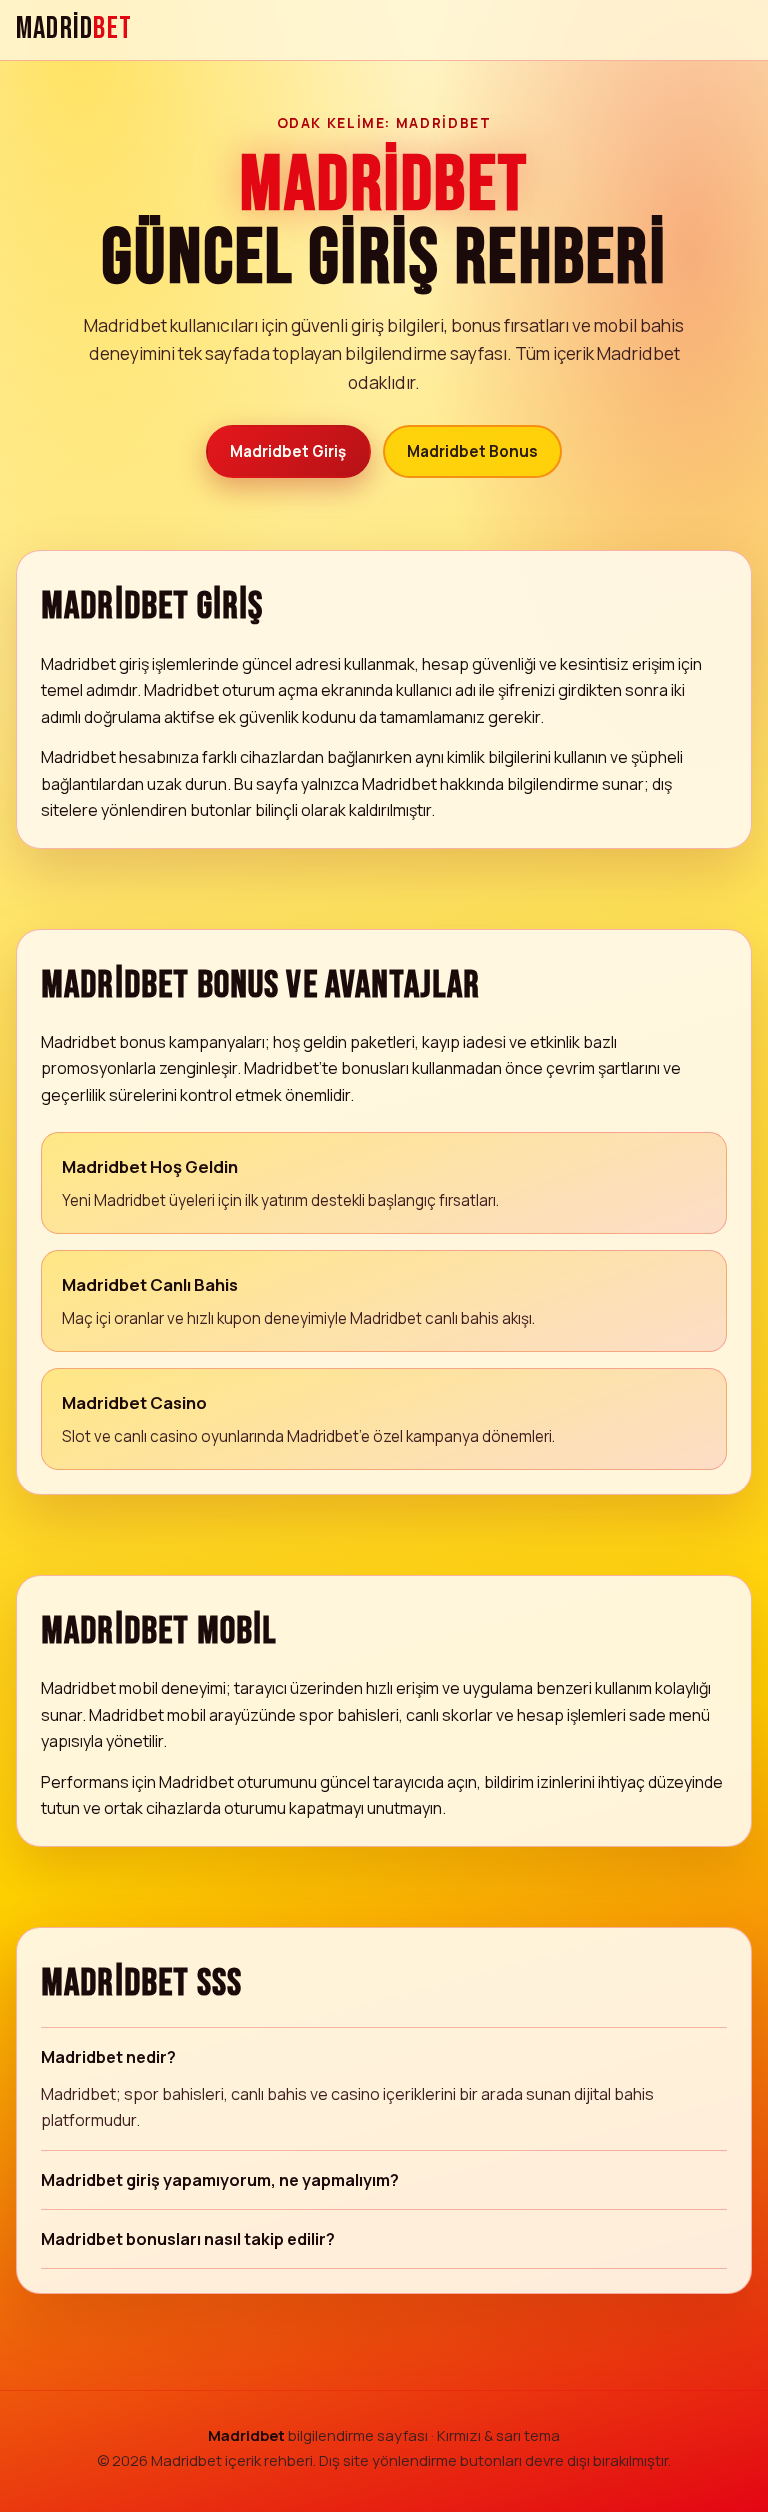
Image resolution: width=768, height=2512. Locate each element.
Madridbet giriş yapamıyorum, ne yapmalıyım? (220, 2180)
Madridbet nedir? (108, 2057)
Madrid (74, 29)
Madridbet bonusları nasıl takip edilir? (188, 2239)
